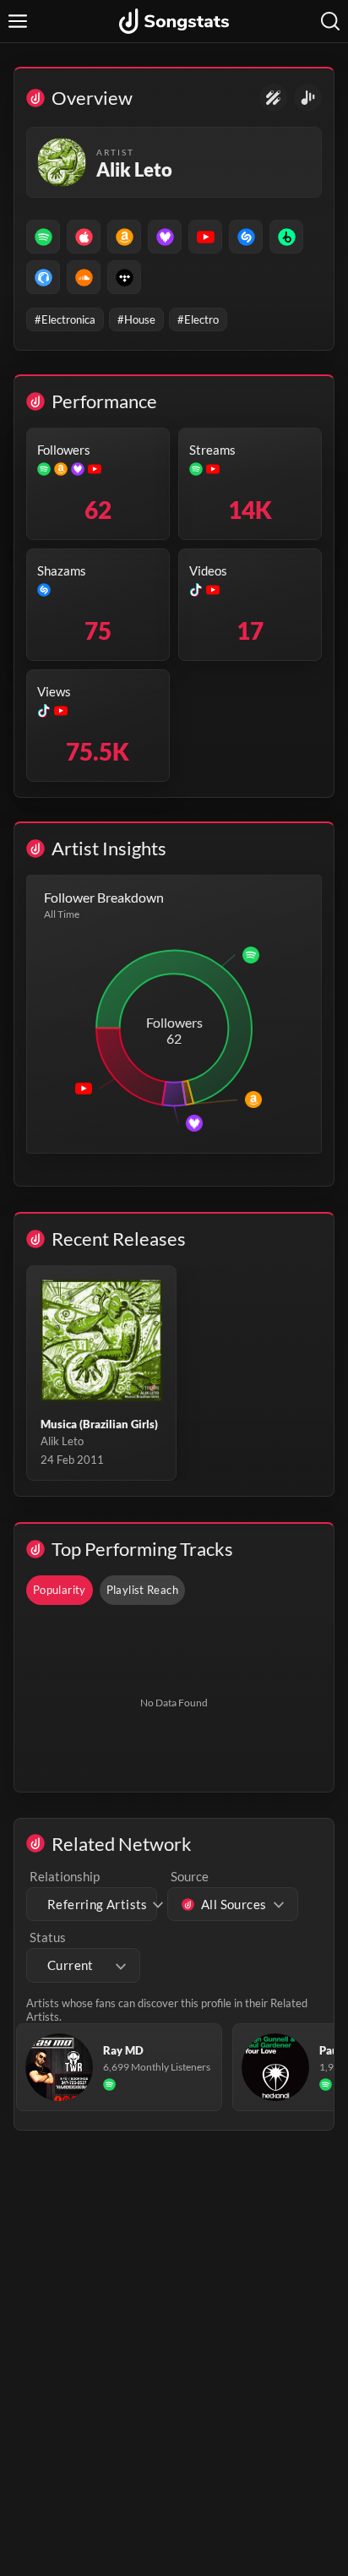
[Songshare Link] (308, 98)
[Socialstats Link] (273, 98)
